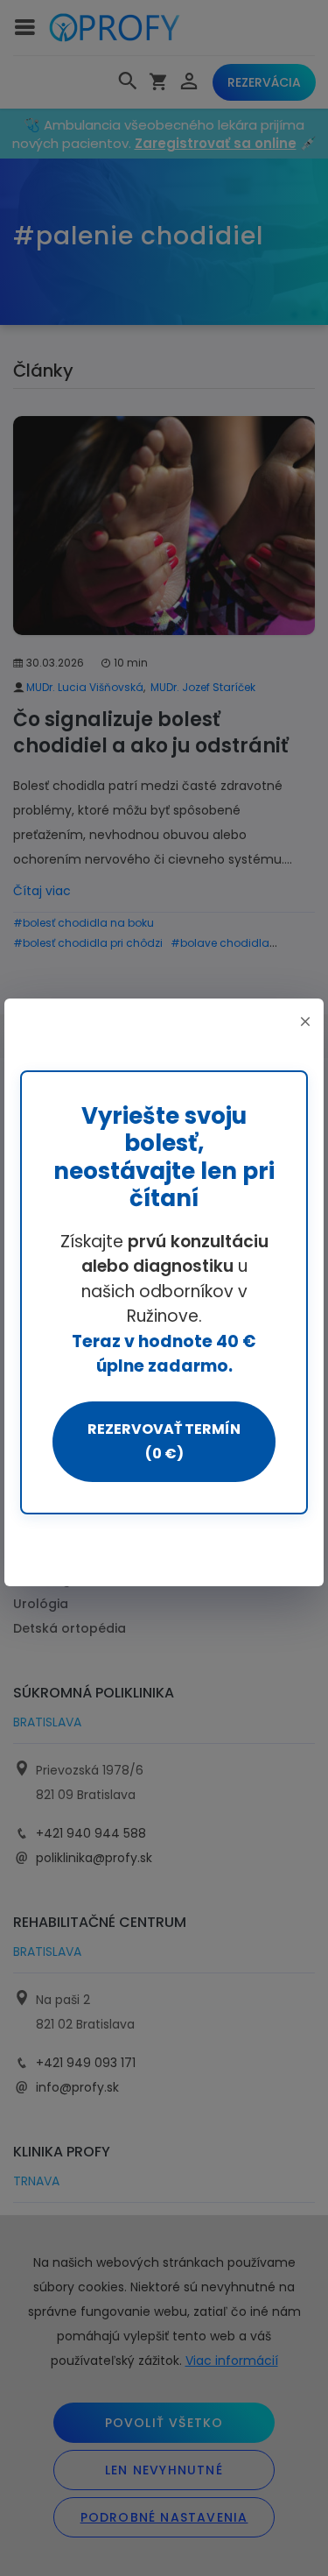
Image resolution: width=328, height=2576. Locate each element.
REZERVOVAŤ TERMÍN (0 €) (164, 1441)
